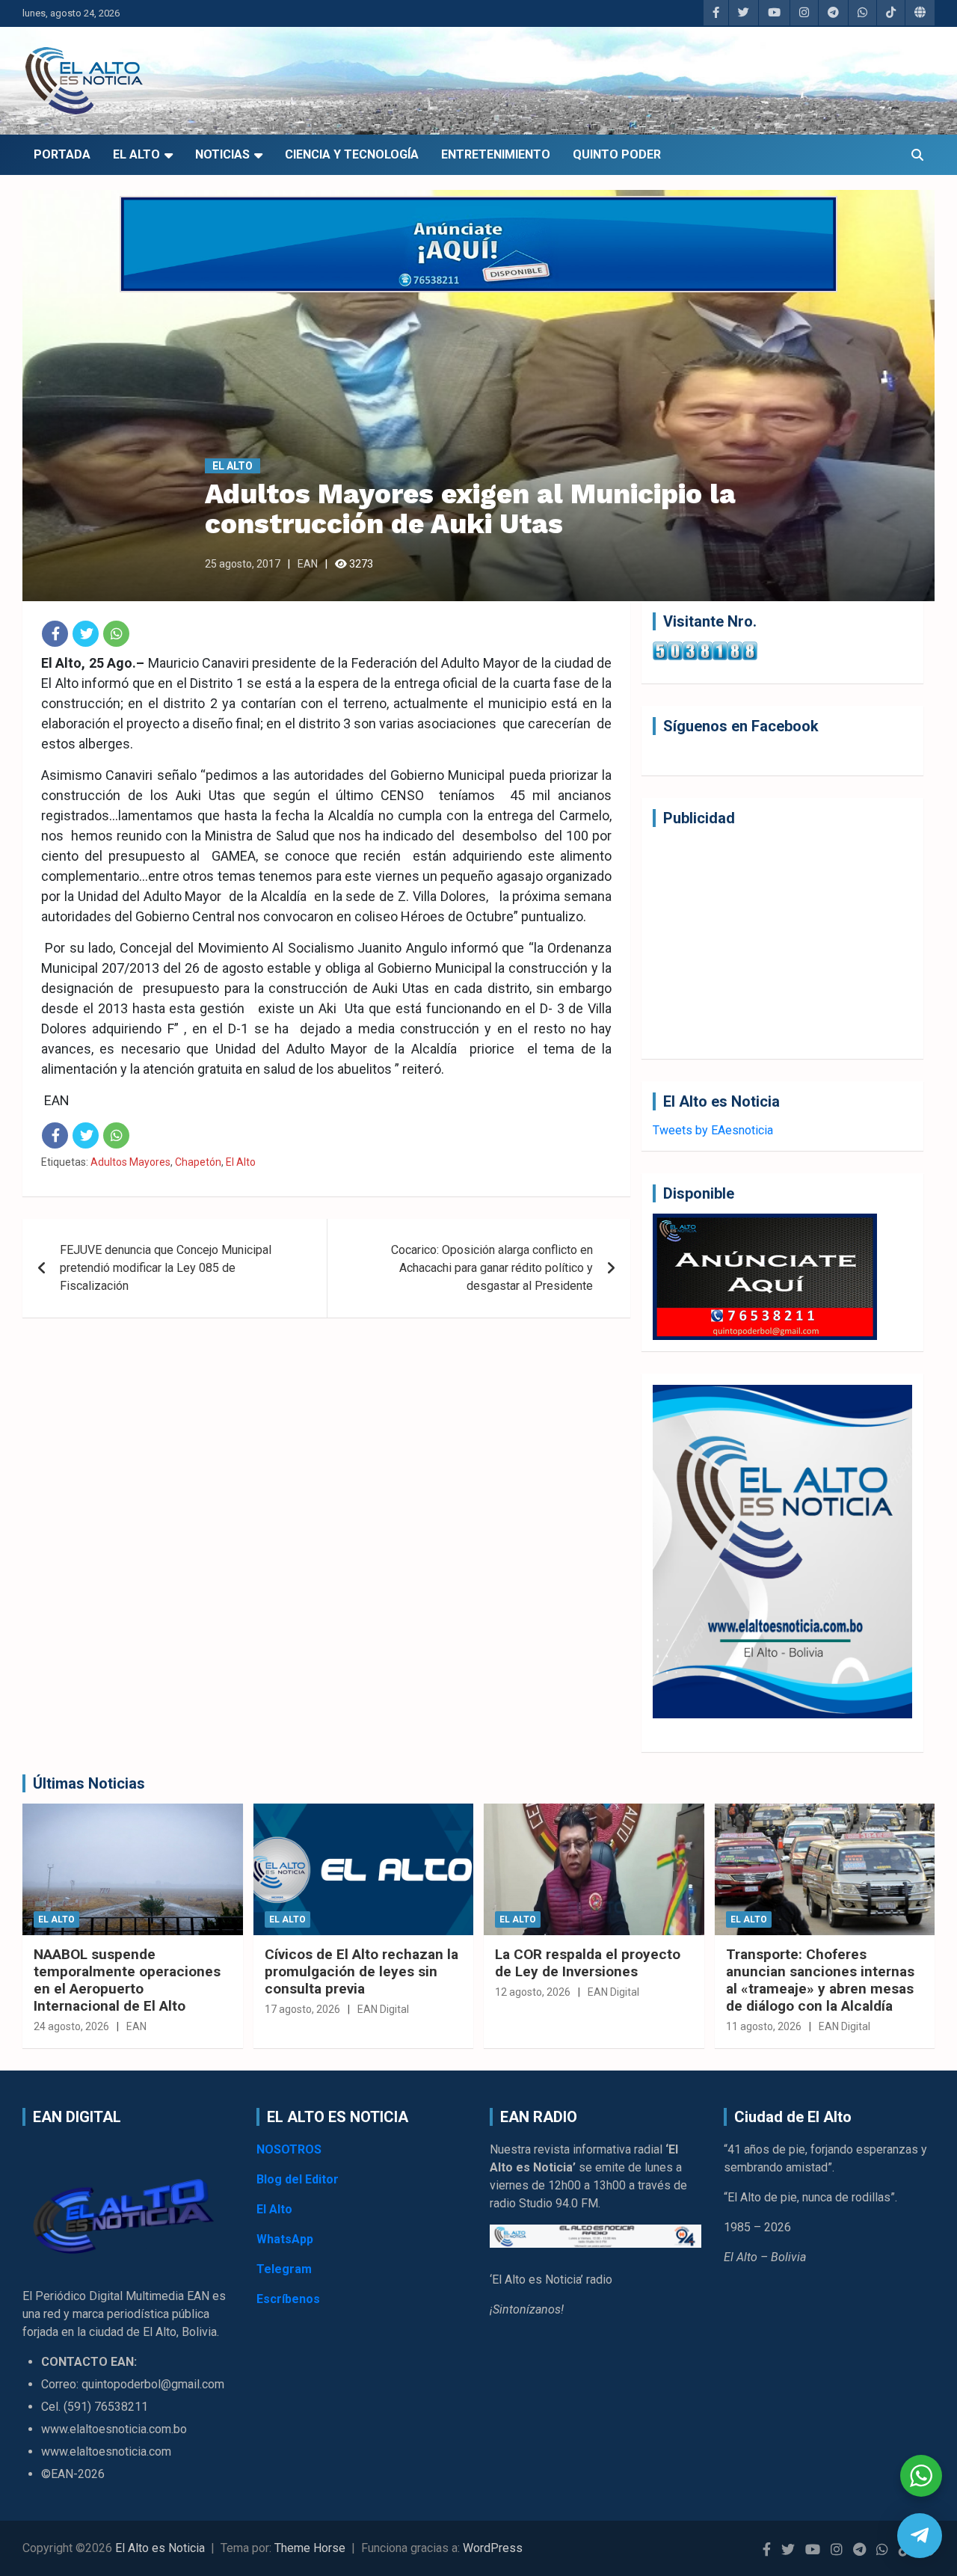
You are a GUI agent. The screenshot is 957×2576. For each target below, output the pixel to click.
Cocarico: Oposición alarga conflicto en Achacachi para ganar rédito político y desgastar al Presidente (492, 1268)
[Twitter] (86, 634)
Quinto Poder (617, 154)
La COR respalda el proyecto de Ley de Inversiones (588, 1963)
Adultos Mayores (130, 1162)
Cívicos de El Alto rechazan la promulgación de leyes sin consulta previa (361, 1971)
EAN (308, 564)
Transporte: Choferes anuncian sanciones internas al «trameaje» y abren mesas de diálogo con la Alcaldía (820, 1980)
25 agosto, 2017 (243, 564)
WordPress (493, 2548)
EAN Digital (383, 2009)
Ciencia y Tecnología (352, 154)
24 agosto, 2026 (71, 2026)
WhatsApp (285, 2239)
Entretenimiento (496, 154)
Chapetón (198, 1162)
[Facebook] (55, 634)
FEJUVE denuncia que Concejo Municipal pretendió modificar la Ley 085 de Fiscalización (166, 1268)
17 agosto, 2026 (302, 2009)
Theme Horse (310, 2548)
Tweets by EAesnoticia (713, 1130)
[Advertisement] (782, 943)
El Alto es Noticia (160, 2548)
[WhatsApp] (116, 634)
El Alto (136, 154)
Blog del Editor (298, 2179)
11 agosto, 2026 (764, 2026)
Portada (62, 154)
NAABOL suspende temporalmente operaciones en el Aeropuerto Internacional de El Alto (127, 1980)
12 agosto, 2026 (533, 1992)
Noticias (222, 154)
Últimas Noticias (89, 1783)
